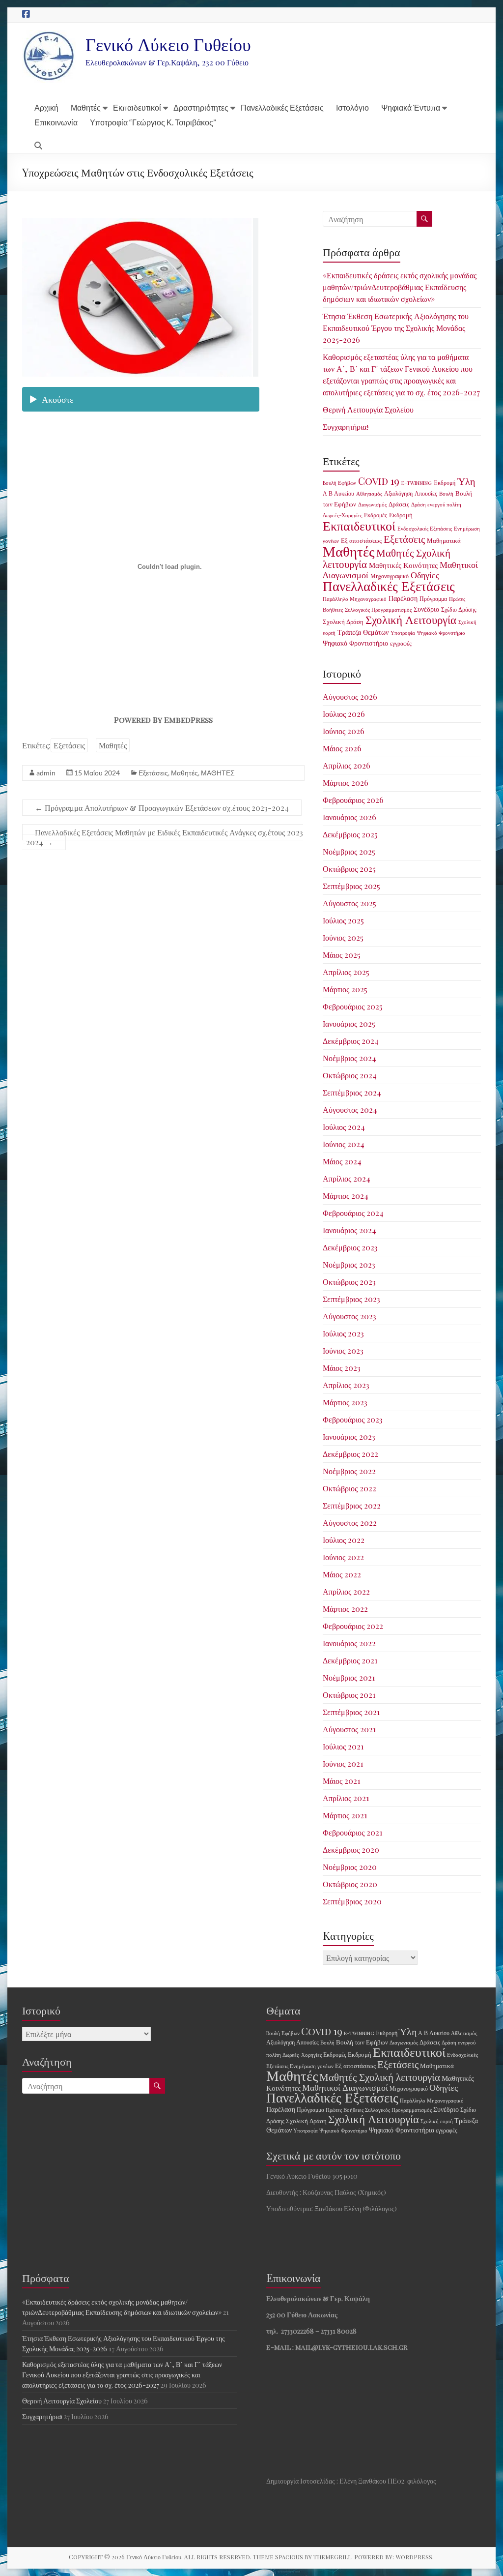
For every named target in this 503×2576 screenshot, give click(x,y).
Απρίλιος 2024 (347, 1178)
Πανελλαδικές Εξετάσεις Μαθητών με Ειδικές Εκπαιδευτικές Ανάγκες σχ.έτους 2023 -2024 (163, 837)
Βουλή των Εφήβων (362, 2042)
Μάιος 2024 (342, 1161)
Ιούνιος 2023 (343, 1350)
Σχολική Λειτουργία (411, 619)
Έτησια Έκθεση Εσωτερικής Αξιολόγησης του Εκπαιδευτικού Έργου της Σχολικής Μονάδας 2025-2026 (396, 328)
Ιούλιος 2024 (344, 1127)
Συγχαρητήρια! (346, 427)
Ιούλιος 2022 (344, 1540)
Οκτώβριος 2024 (350, 1075)
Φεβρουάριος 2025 (353, 1006)
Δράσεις (399, 504)
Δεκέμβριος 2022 (350, 1454)
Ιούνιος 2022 (343, 1557)
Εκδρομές (376, 515)
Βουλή (446, 493)
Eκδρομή (445, 482)
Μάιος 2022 (342, 1574)
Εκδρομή (401, 515)
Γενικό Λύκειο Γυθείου (168, 44)
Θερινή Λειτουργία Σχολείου (368, 409)
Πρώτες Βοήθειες (345, 2110)
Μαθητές (86, 107)
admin (46, 773)
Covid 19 (379, 481)
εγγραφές (401, 643)
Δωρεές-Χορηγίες (342, 515)
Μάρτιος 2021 (345, 1815)
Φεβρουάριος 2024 (353, 1213)
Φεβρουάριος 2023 (353, 1419)
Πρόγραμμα (433, 598)
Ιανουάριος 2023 (349, 1436)
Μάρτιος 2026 (346, 783)
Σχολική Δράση (343, 621)
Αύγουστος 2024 (350, 1110)
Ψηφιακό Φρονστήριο (441, 633)
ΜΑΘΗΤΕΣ (218, 773)
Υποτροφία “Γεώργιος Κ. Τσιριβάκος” (153, 122)
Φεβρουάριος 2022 (353, 1626)
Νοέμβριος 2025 (349, 851)
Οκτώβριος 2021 (349, 1695)
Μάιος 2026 (342, 748)
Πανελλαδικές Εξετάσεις (282, 107)
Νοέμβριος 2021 (349, 1677)
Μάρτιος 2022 (345, 1609)
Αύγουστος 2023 (349, 1316)
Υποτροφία (403, 633)
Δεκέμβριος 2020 (351, 1850)
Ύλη (466, 481)
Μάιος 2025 (342, 955)
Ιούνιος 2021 (343, 1763)
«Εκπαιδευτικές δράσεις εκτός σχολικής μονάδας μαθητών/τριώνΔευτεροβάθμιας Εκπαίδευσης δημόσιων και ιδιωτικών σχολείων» (400, 287)
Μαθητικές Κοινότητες (403, 565)
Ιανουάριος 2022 (349, 1643)
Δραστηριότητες (201, 107)
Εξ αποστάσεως (361, 540)
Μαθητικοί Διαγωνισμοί (345, 2087)
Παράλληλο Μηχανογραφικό (355, 599)
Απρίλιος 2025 (346, 972)
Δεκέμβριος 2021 (350, 1660)
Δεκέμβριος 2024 (351, 1041)
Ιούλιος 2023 (343, 1333)
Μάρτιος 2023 (345, 1402)
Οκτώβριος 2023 (349, 1282)
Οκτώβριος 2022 (349, 1488)
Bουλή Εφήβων (339, 483)
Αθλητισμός (369, 493)
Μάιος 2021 (341, 1781)
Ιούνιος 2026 (344, 731)
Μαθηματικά (444, 540)
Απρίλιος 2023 (346, 1385)
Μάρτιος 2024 (346, 1196)
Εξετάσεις (69, 745)
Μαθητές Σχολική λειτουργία (387, 558)
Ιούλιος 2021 (343, 1746)
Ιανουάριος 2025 (349, 1023)
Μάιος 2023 (342, 1368)
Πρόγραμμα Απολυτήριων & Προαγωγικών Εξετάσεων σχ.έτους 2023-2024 (162, 808)
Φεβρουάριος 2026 (353, 800)
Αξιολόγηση (398, 493)
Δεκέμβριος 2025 (350, 834)
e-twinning (417, 483)
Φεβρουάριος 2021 (352, 1832)
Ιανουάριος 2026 (349, 817)
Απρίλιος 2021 (346, 1798)
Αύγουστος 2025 (349, 903)
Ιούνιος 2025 (343, 937)
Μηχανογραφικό (390, 576)
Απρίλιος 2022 (346, 1591)
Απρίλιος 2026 (347, 765)
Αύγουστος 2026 (350, 696)
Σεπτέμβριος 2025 (351, 886)
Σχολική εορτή (437, 2121)
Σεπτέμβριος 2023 (351, 1299)
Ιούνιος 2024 (344, 1144)
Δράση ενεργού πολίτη (436, 504)
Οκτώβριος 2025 (349, 869)
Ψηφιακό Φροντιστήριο (355, 643)
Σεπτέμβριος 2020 (352, 1901)
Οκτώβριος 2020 (350, 1884)
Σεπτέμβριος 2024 (352, 1092)
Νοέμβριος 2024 (349, 1058)
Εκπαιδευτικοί (137, 107)
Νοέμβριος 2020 (350, 1867)
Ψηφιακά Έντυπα (411, 107)
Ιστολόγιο (352, 107)
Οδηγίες (425, 575)
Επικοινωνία (56, 122)
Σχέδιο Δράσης (459, 609)
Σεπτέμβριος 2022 (352, 1505)
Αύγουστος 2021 (349, 1729)
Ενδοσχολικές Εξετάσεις (425, 528)
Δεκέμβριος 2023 (350, 1247)
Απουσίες (426, 493)
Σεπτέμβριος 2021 (351, 1712)
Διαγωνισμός (372, 504)
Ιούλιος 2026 (344, 714)
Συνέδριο (426, 609)
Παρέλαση (403, 598)
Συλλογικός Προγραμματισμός (378, 609)
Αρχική (46, 107)
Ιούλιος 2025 (343, 920)
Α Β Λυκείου (338, 493)
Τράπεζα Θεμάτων (363, 632)
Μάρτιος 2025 (345, 989)
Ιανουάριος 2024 (349, 1230)
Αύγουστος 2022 (350, 1523)
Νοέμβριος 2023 (349, 1264)
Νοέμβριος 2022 (349, 1471)
